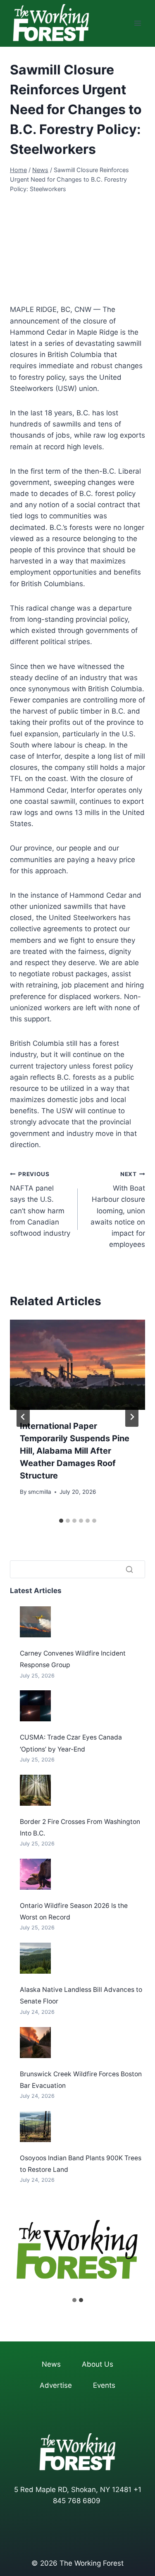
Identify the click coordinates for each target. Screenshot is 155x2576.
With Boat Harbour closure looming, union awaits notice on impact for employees (118, 1210)
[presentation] (77, 1365)
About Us (98, 2364)
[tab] (61, 1521)
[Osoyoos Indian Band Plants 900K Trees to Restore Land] (35, 2127)
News (51, 2364)
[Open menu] (137, 23)
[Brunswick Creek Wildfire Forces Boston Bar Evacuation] (35, 2043)
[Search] (129, 1569)
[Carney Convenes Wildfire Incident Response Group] (35, 1622)
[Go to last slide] (23, 1417)
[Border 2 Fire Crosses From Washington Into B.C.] (35, 1790)
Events (104, 2385)
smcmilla (40, 1492)
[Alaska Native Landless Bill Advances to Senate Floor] (35, 1958)
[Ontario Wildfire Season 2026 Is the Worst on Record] (35, 1874)
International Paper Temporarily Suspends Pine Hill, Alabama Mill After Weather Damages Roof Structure (75, 1451)
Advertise (56, 2385)
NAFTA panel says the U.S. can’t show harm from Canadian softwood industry (40, 1204)
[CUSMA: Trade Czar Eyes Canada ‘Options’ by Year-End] (35, 1706)
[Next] (132, 1417)
